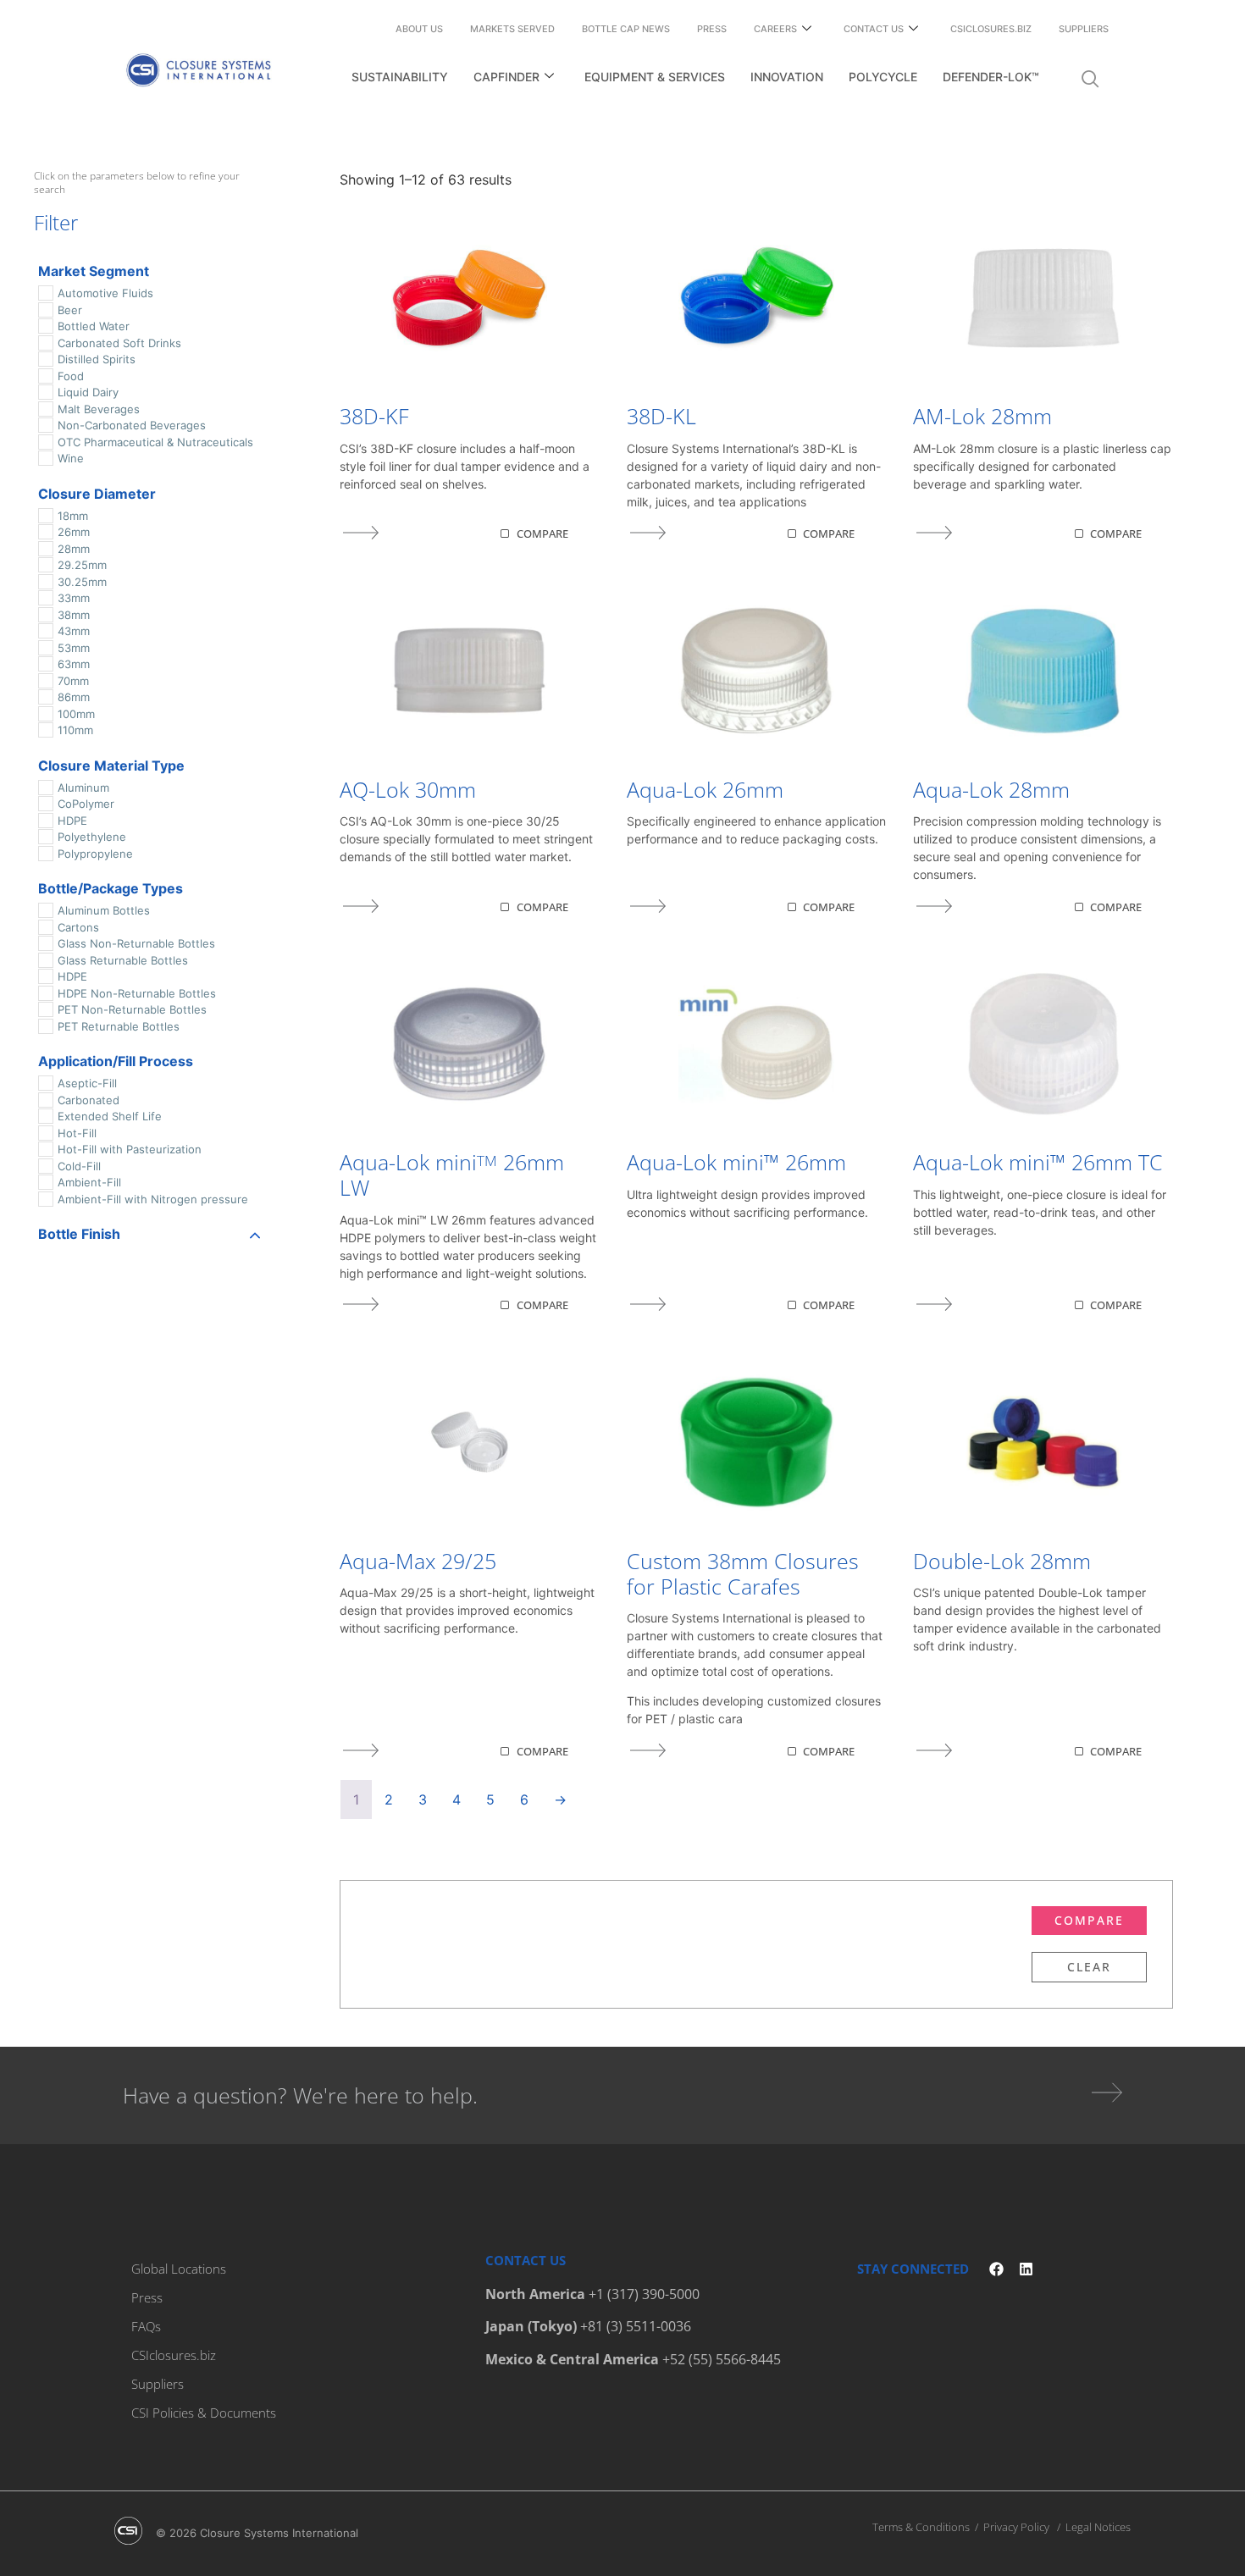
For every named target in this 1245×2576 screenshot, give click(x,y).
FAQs (146, 2326)
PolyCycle (883, 77)
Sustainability (400, 77)
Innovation (787, 77)
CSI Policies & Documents (204, 2413)
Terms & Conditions (921, 2527)
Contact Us (874, 29)
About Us (419, 29)
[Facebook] (996, 2269)
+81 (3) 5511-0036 (636, 2326)
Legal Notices (1098, 2527)
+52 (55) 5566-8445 (722, 2359)
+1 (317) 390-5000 (644, 2294)
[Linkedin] (1026, 2269)
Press (712, 29)
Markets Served (512, 29)
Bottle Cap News (626, 29)
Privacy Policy (1016, 2527)
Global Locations (179, 2269)
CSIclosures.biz (991, 29)
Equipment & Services (655, 77)
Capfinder (506, 77)
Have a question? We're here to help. (300, 2095)
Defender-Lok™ (991, 77)
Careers (775, 29)
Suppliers (1084, 29)
